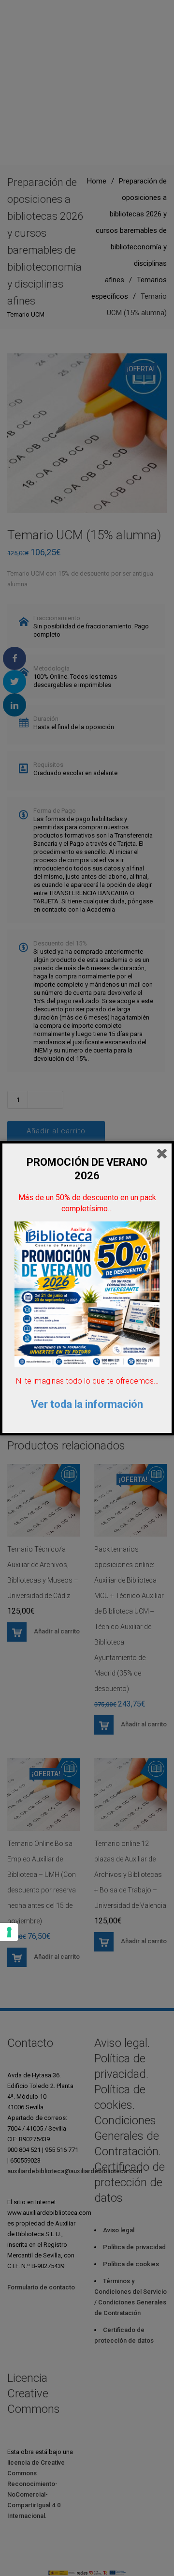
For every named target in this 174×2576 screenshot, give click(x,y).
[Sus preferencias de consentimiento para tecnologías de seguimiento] (9, 1932)
